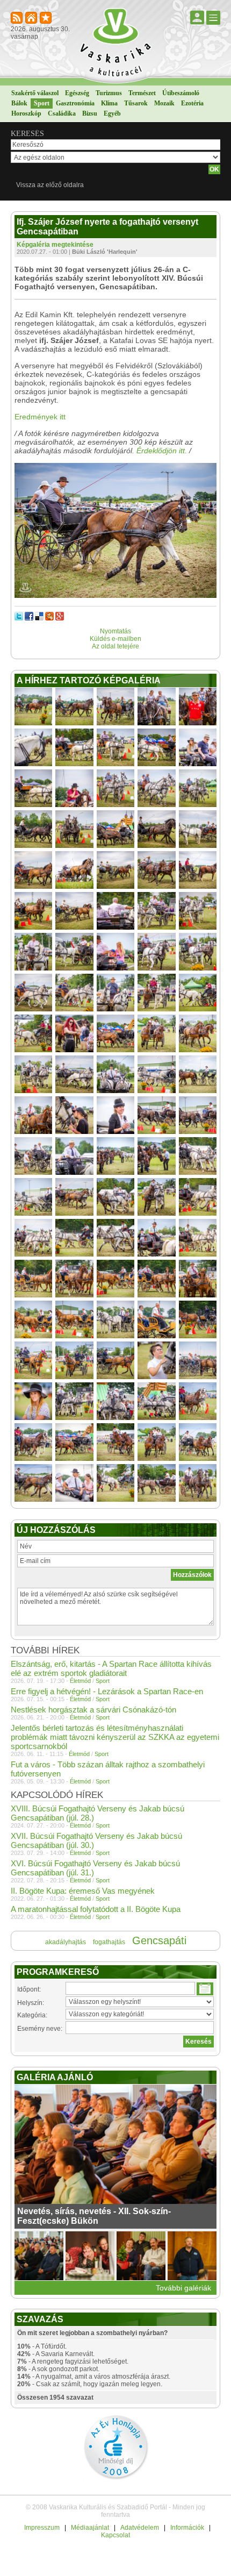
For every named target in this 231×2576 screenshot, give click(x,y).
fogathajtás (109, 1942)
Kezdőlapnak (32, 19)
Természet (142, 93)
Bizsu (90, 113)
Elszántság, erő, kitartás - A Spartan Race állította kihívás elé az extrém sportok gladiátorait (111, 1668)
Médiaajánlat (90, 2528)
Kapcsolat (115, 2535)
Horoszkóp (26, 113)
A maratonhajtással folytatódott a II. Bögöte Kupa (96, 1909)
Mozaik (164, 103)
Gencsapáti (159, 1940)
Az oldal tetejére (115, 646)
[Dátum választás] (205, 1989)
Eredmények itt (40, 417)
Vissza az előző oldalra (50, 185)
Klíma (109, 103)
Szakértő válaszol (35, 93)
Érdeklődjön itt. (162, 451)
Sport (42, 103)
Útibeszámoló (181, 93)
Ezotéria (192, 103)
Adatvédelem (140, 2528)
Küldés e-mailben (115, 639)
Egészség (77, 93)
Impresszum (42, 2528)
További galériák (183, 2288)
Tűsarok (136, 103)
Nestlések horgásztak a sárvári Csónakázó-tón (93, 1710)
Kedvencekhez (46, 19)
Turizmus (109, 93)
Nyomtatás (115, 631)
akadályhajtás (66, 1942)
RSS (17, 19)
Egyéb (112, 113)
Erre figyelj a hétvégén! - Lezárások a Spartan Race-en (107, 1691)
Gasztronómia (75, 103)
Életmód (80, 1681)
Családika (62, 113)
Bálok (19, 103)
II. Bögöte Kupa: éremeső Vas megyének (83, 1891)
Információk (187, 2528)
